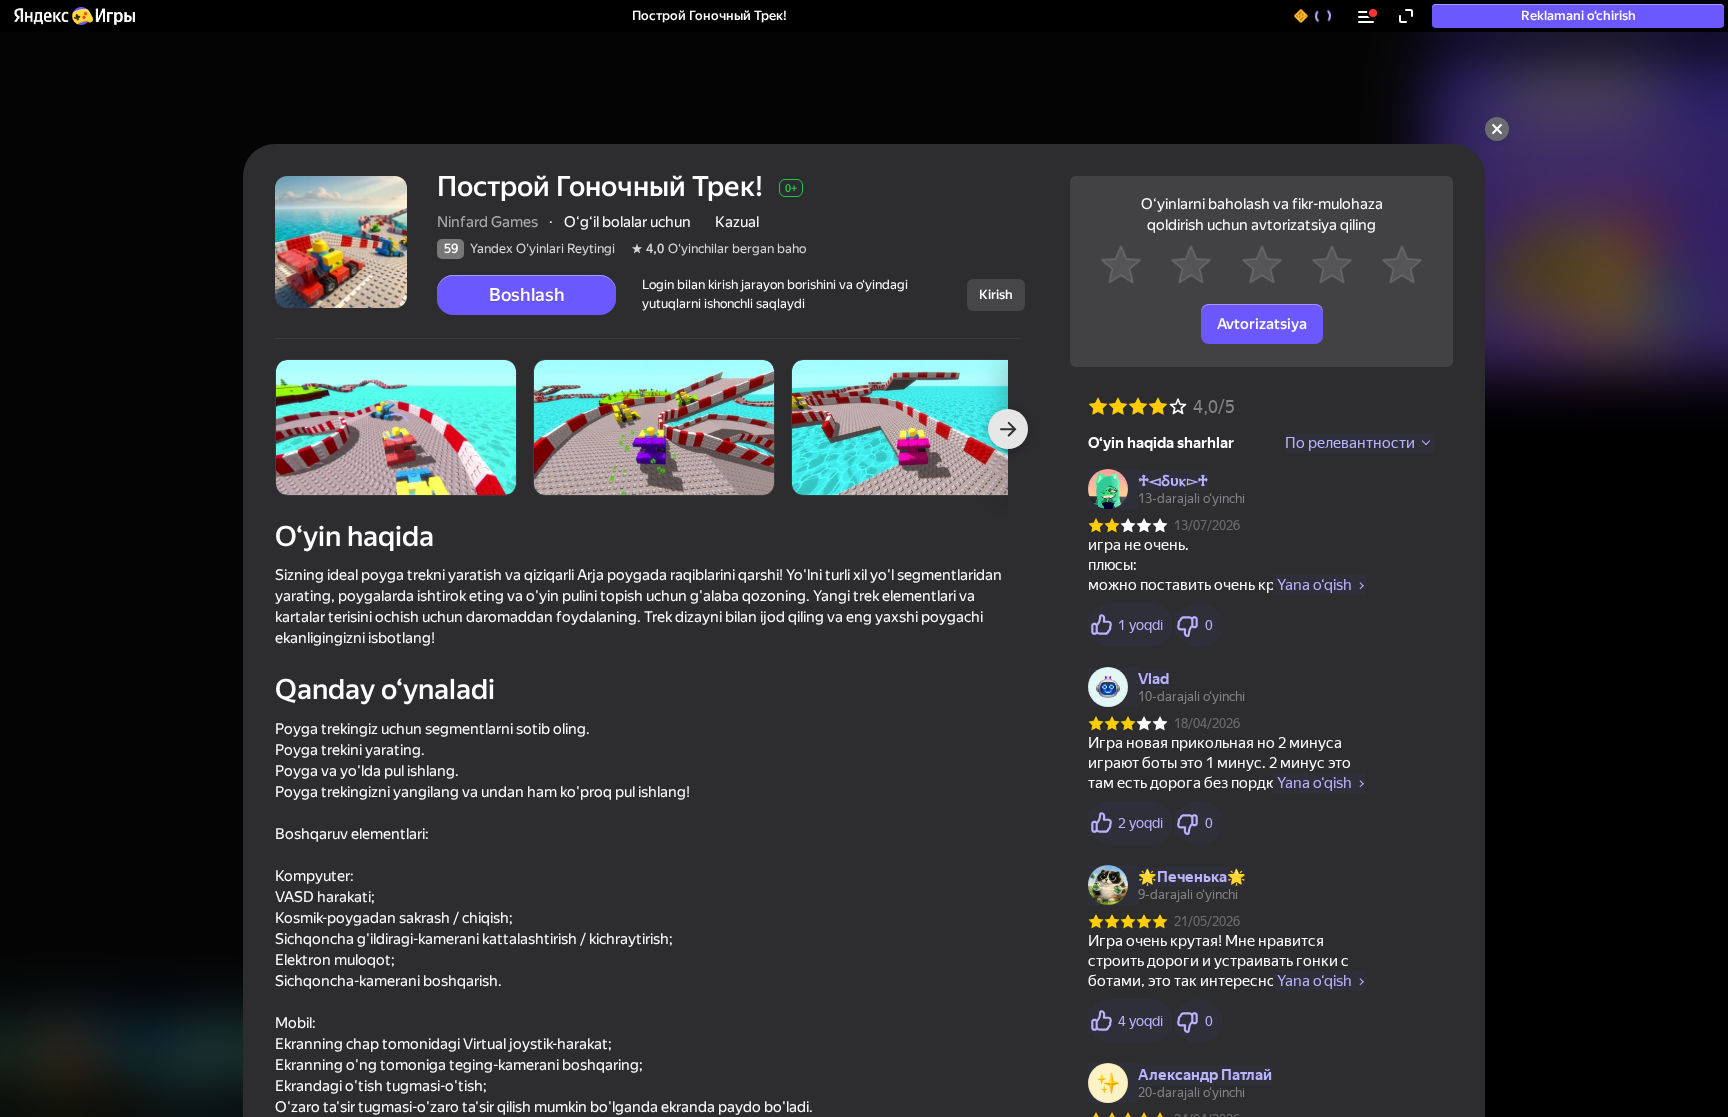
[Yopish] (1497, 129)
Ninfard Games (487, 222)
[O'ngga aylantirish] (1008, 429)
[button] (73, 16)
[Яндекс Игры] (73, 16)
